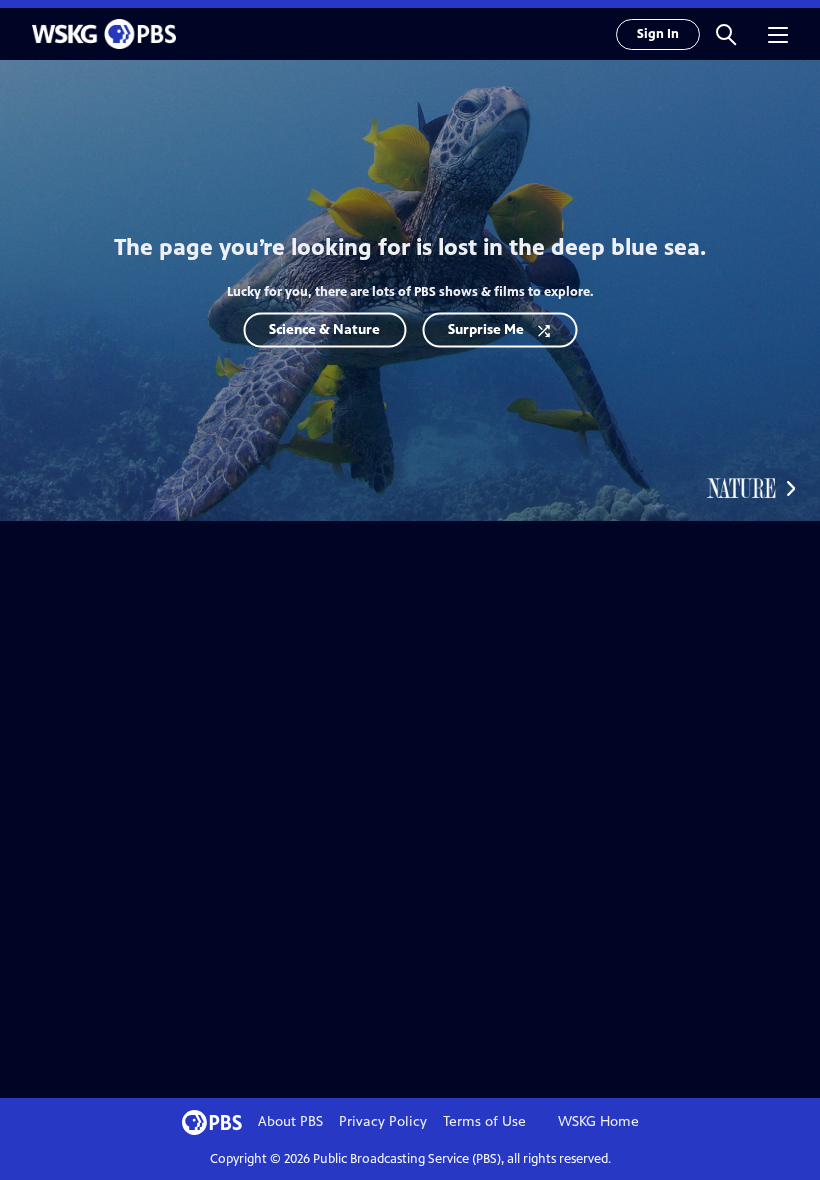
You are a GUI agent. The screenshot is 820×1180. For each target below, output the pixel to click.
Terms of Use (484, 1121)
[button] (726, 34)
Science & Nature (324, 329)
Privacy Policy (383, 1121)
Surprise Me (486, 329)
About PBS (290, 1121)
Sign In (658, 34)
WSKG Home (598, 1121)
